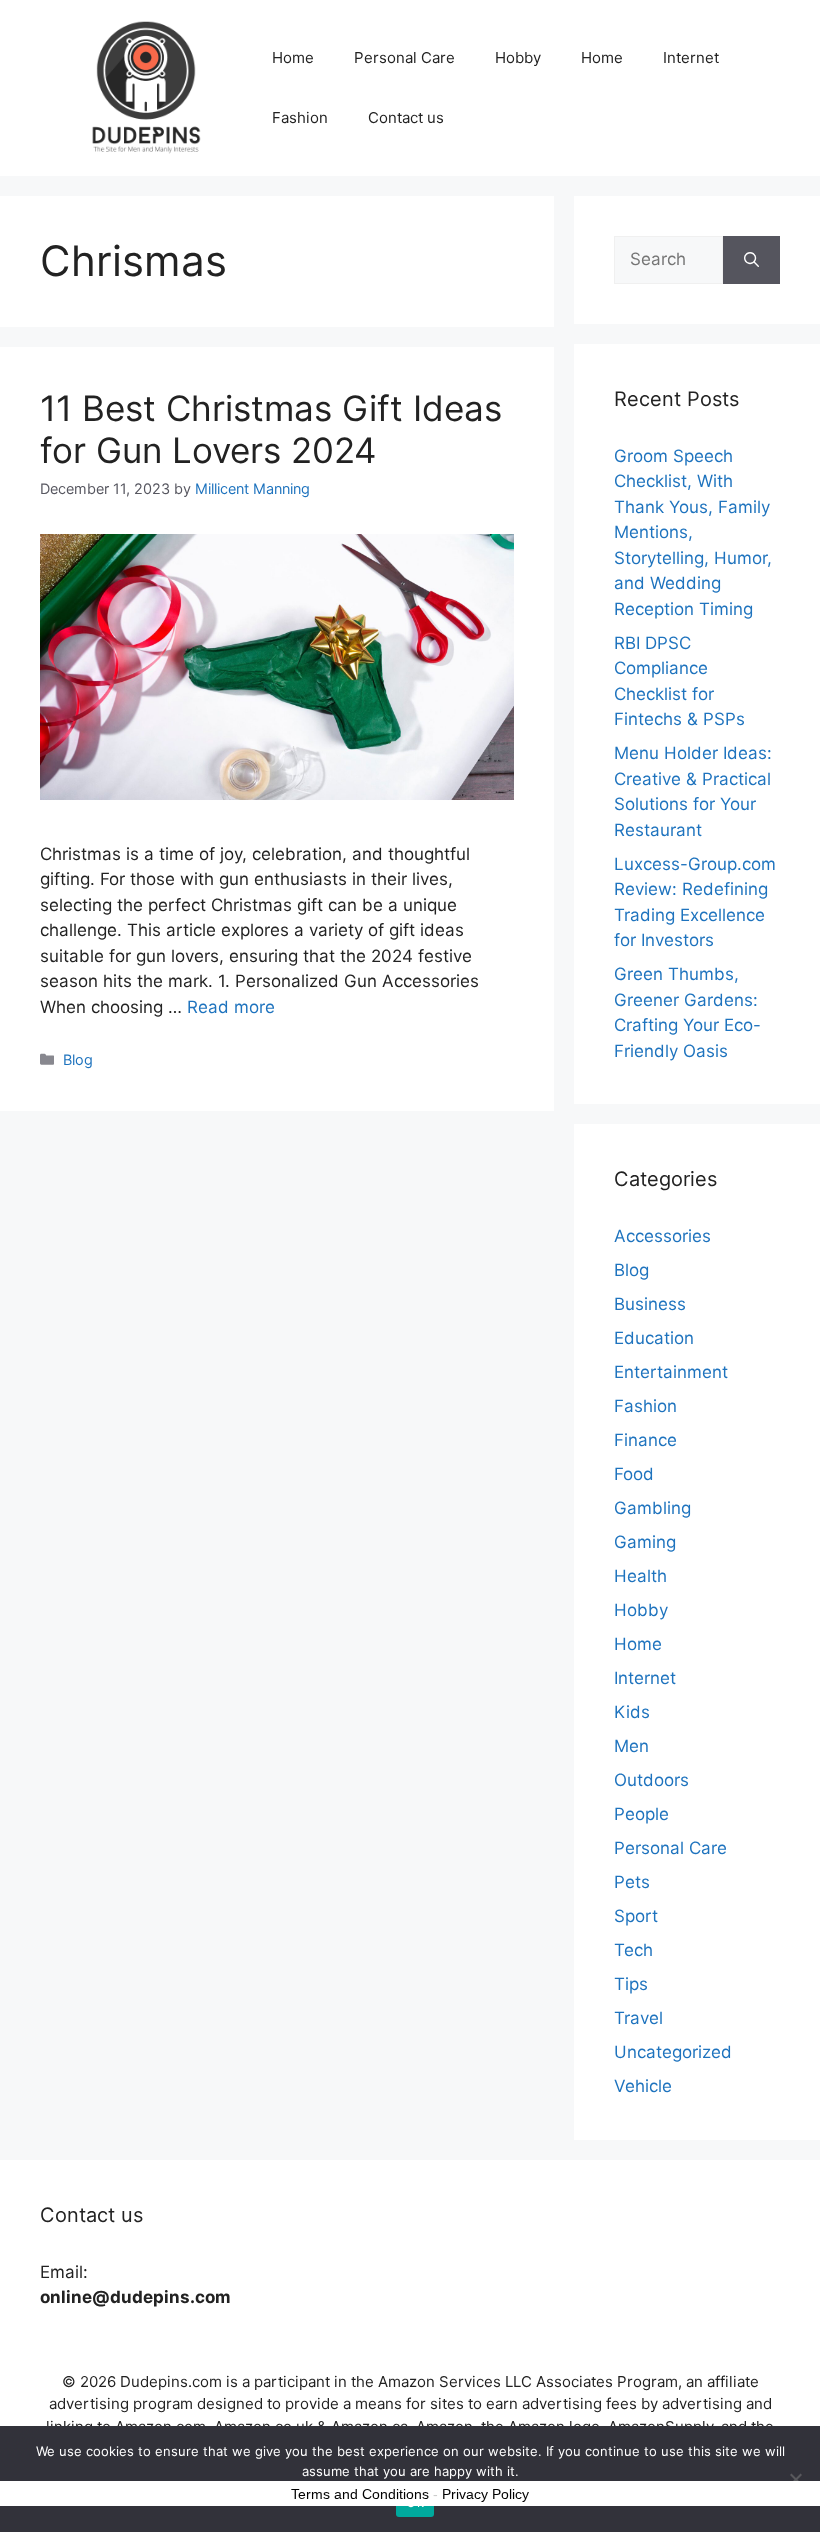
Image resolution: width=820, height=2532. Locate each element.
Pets (632, 1882)
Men (631, 1746)
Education (654, 1338)
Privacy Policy (485, 2494)
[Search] (751, 260)
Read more (231, 1007)
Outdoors (651, 1780)
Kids (632, 1712)
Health (640, 1576)
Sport (636, 1916)
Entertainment (671, 1372)
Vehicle (643, 2086)
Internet (691, 57)
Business (650, 1304)
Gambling (652, 1508)
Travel (638, 2018)
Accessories (662, 1236)
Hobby (518, 57)
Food (634, 1474)
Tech (633, 1950)
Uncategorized (673, 2052)
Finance (645, 1440)
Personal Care (404, 57)
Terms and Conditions (360, 2494)
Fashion (300, 117)
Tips (631, 1984)
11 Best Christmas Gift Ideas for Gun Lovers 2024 (271, 429)
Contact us (406, 117)
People (641, 1814)
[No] (795, 2479)
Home (293, 57)
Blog (78, 1059)
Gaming (645, 1542)
